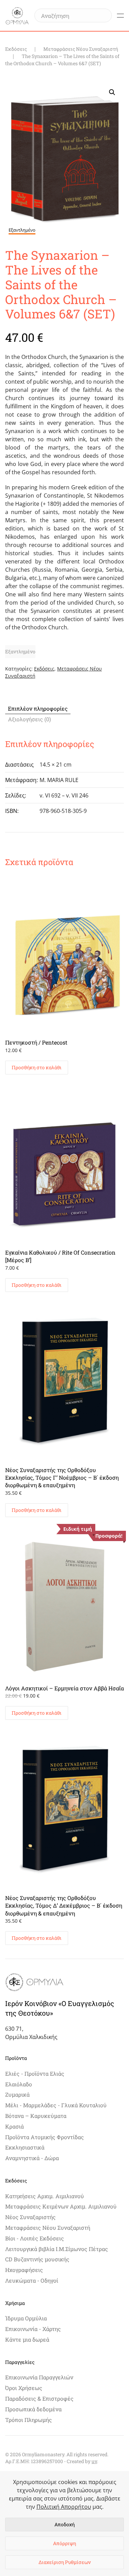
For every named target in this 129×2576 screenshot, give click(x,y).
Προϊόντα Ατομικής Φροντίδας (45, 2137)
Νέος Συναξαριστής (30, 2217)
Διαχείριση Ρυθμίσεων (65, 2562)
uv (94, 2461)
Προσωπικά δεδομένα (33, 2409)
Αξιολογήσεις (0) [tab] (29, 719)
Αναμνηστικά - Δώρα (32, 2158)
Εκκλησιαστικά (25, 2147)
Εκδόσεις (44, 669)
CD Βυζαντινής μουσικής (37, 2259)
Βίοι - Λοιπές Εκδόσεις (35, 2238)
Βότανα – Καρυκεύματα (36, 2116)
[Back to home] (17, 15)
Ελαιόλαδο (19, 2084)
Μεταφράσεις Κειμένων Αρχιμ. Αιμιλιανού (61, 2206)
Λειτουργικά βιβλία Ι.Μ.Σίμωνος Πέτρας (57, 2249)
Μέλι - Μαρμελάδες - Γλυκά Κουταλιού (56, 2105)
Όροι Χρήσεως (24, 2388)
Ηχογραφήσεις (24, 2270)
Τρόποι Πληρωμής (29, 2420)
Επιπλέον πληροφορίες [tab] (38, 708)
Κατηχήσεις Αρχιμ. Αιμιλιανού (45, 2196)
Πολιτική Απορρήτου (64, 2507)
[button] (120, 15)
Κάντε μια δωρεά (27, 2339)
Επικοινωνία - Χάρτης (33, 2329)
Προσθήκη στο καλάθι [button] (37, 1067)
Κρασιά (14, 2126)
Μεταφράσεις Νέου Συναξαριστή (48, 2228)
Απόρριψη (64, 2543)
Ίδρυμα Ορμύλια (26, 2318)
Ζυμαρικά (17, 2094)
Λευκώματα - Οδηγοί (32, 2280)
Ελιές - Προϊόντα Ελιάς (35, 2073)
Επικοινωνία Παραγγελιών (39, 2377)
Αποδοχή (64, 2524)
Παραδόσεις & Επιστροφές (39, 2398)
